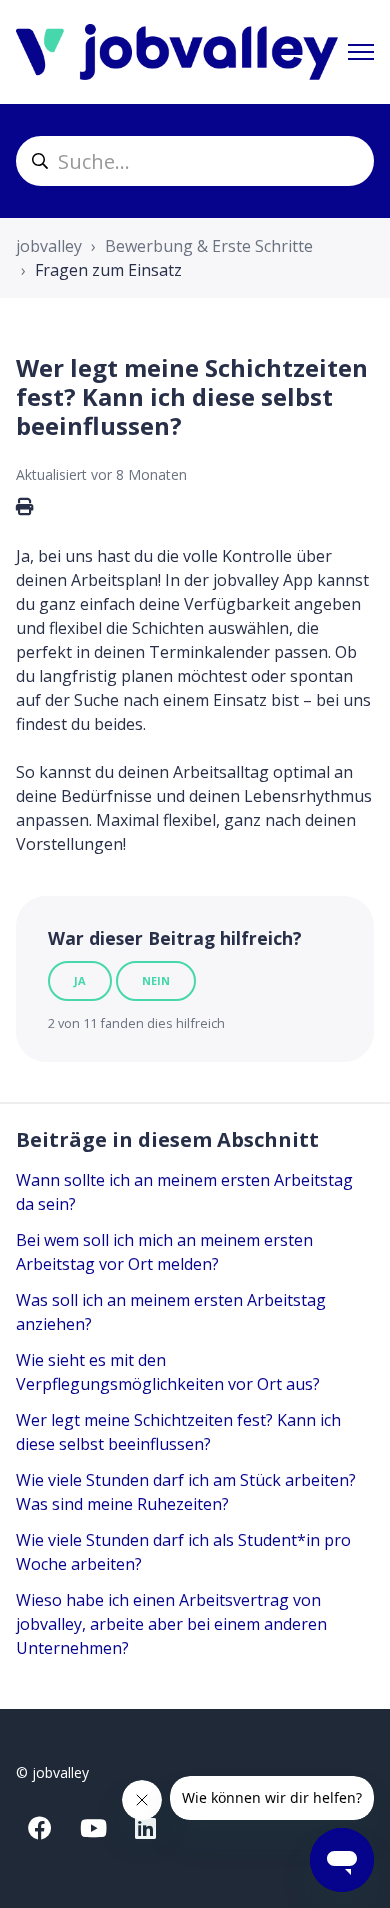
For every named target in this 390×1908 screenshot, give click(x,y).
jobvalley (49, 246)
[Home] (177, 52)
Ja (80, 980)
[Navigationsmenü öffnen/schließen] (361, 52)
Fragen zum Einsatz (108, 270)
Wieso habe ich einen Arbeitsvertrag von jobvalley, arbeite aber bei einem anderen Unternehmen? (171, 1624)
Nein (156, 980)
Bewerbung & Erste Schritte (209, 246)
